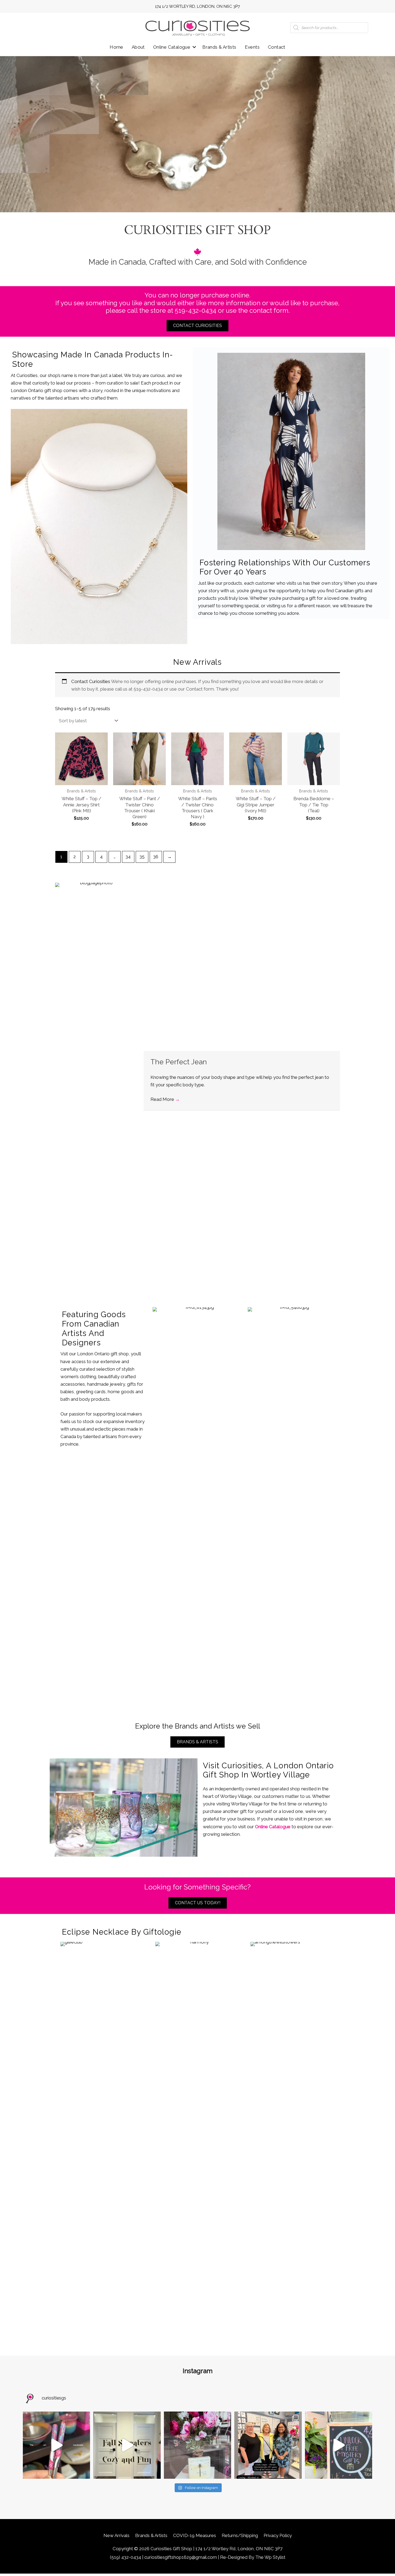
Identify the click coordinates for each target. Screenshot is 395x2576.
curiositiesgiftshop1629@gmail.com (181, 2557)
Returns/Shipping (240, 2535)
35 (142, 857)
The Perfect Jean (179, 1062)
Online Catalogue (172, 47)
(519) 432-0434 (125, 2557)
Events (252, 47)
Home (116, 47)
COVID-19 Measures (195, 2535)
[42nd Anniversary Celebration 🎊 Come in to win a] (339, 2445)
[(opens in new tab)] (99, 526)
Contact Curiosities (91, 681)
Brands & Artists (219, 47)
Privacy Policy (278, 2535)
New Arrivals (116, 2535)
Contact (277, 47)
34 (128, 857)
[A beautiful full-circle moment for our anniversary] (268, 2445)
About (138, 47)
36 (156, 857)
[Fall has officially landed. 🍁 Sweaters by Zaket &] (127, 2445)
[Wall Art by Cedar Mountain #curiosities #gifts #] (198, 2445)
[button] (194, 47)
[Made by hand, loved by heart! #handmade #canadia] (56, 2445)
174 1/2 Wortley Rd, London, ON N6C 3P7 (198, 6)
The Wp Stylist (270, 2557)
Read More (165, 1099)
